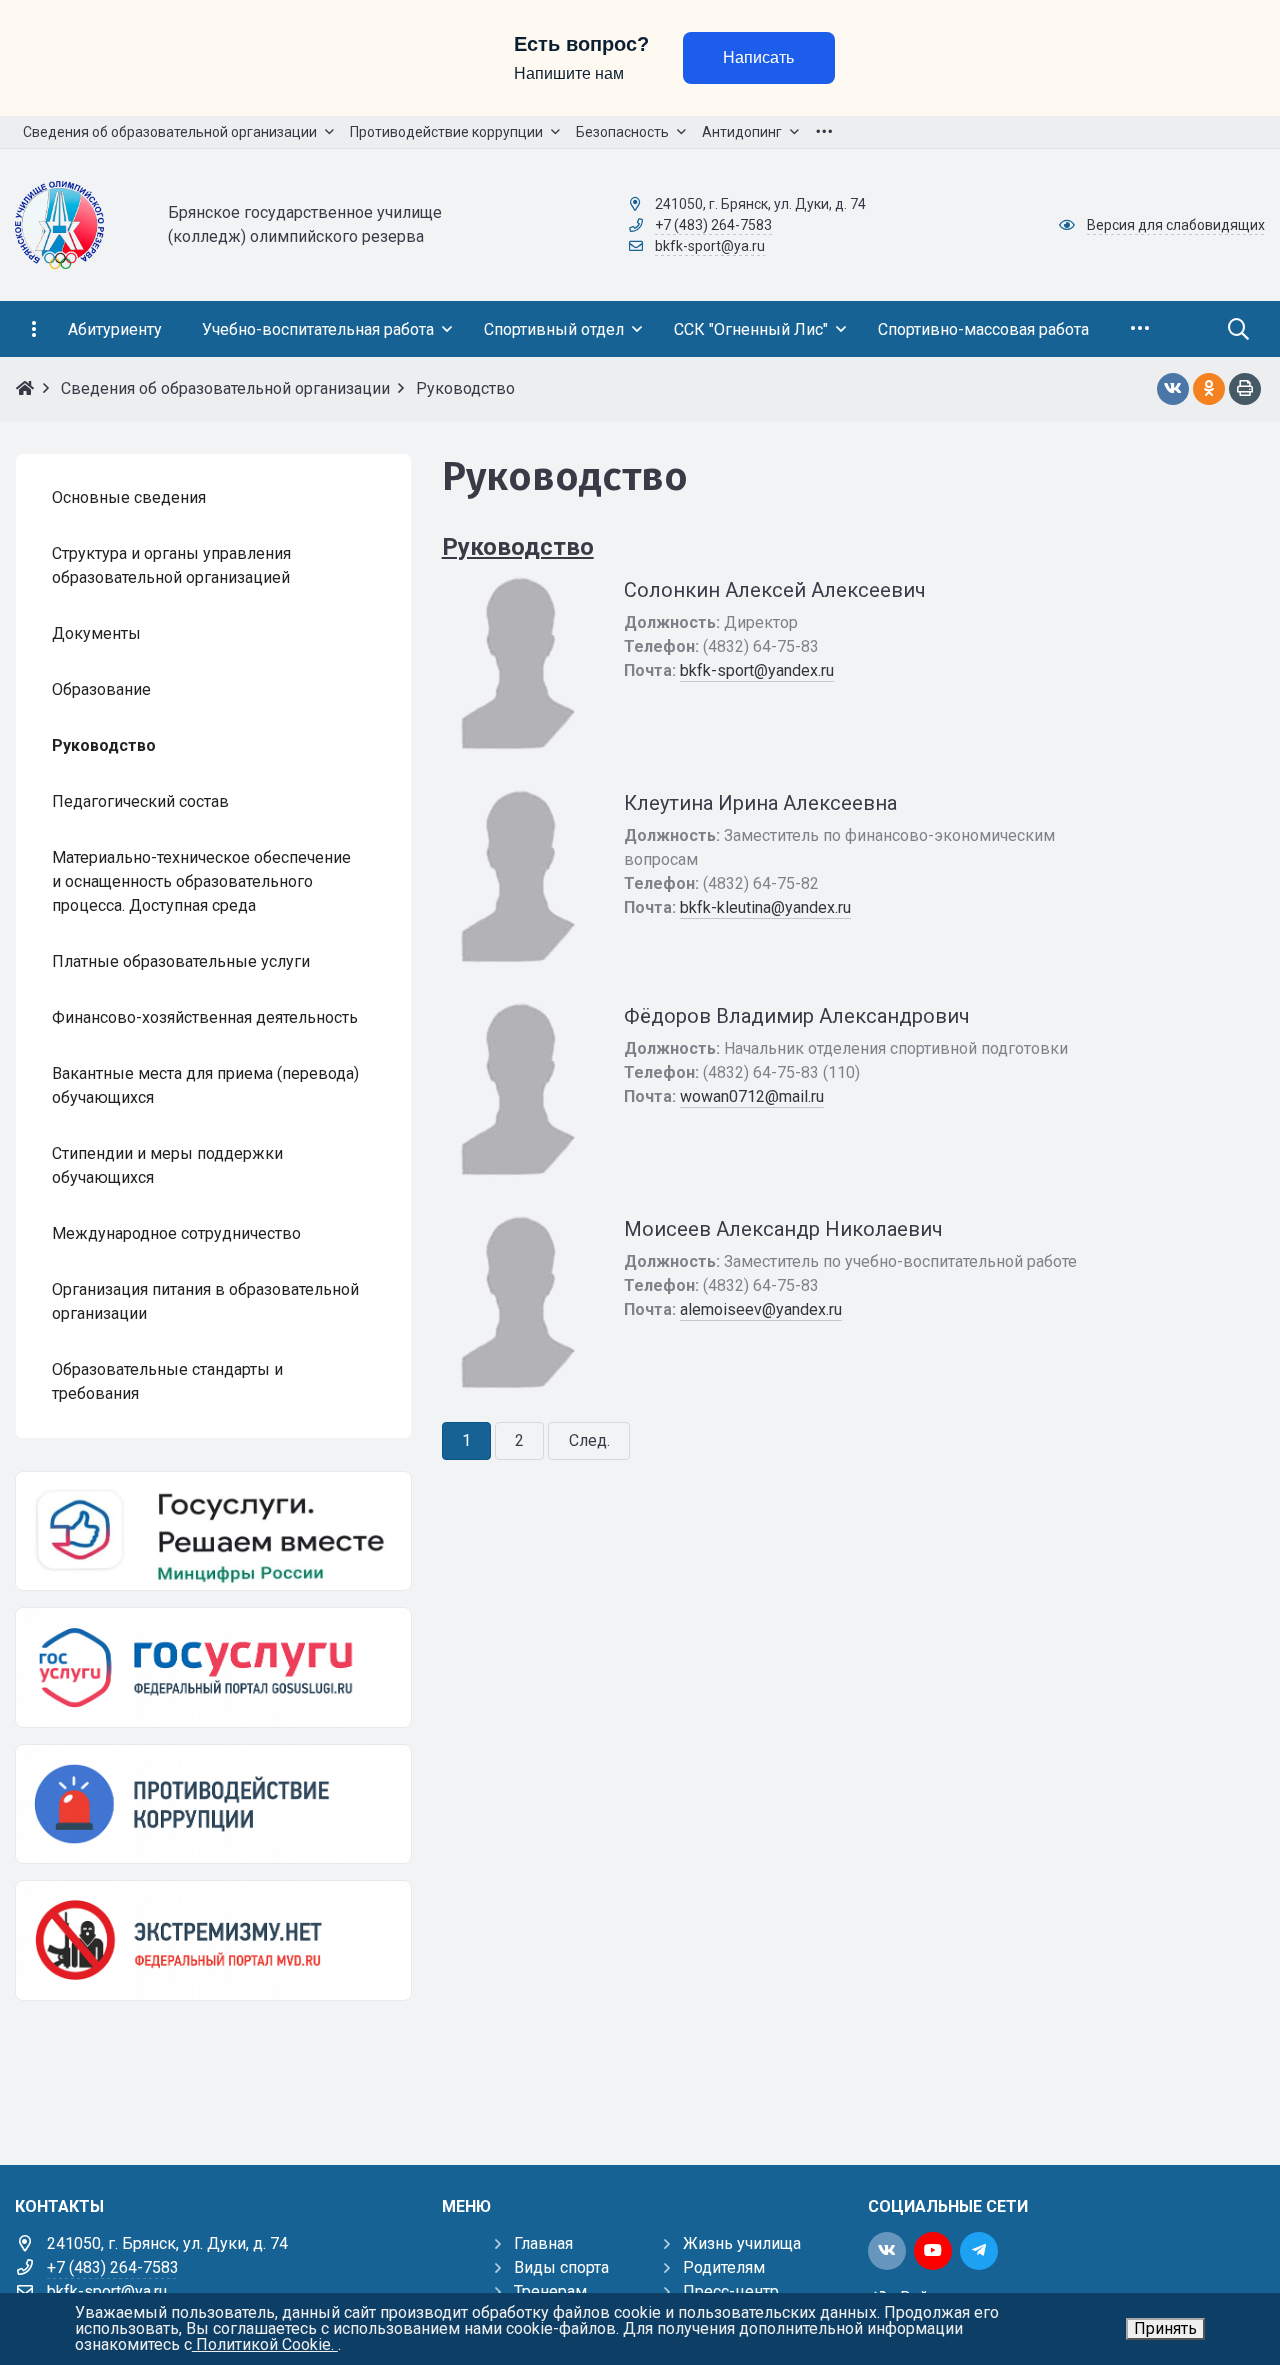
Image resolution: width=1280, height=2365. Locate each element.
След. (589, 1440)
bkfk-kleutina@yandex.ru (765, 907)
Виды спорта (561, 2267)
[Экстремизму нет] (213, 1940)
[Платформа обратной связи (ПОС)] (213, 1531)
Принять (1165, 2328)
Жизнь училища (742, 2243)
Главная (543, 2243)
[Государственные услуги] (213, 1667)
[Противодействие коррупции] (213, 1804)
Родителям (724, 2267)
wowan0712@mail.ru (752, 1096)
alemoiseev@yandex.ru (761, 1309)
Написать (758, 57)
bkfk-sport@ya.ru (710, 246)
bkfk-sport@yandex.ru (757, 670)
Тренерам (550, 2291)
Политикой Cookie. (265, 2344)
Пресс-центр (731, 2291)
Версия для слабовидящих (1176, 225)
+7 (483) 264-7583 (713, 225)
